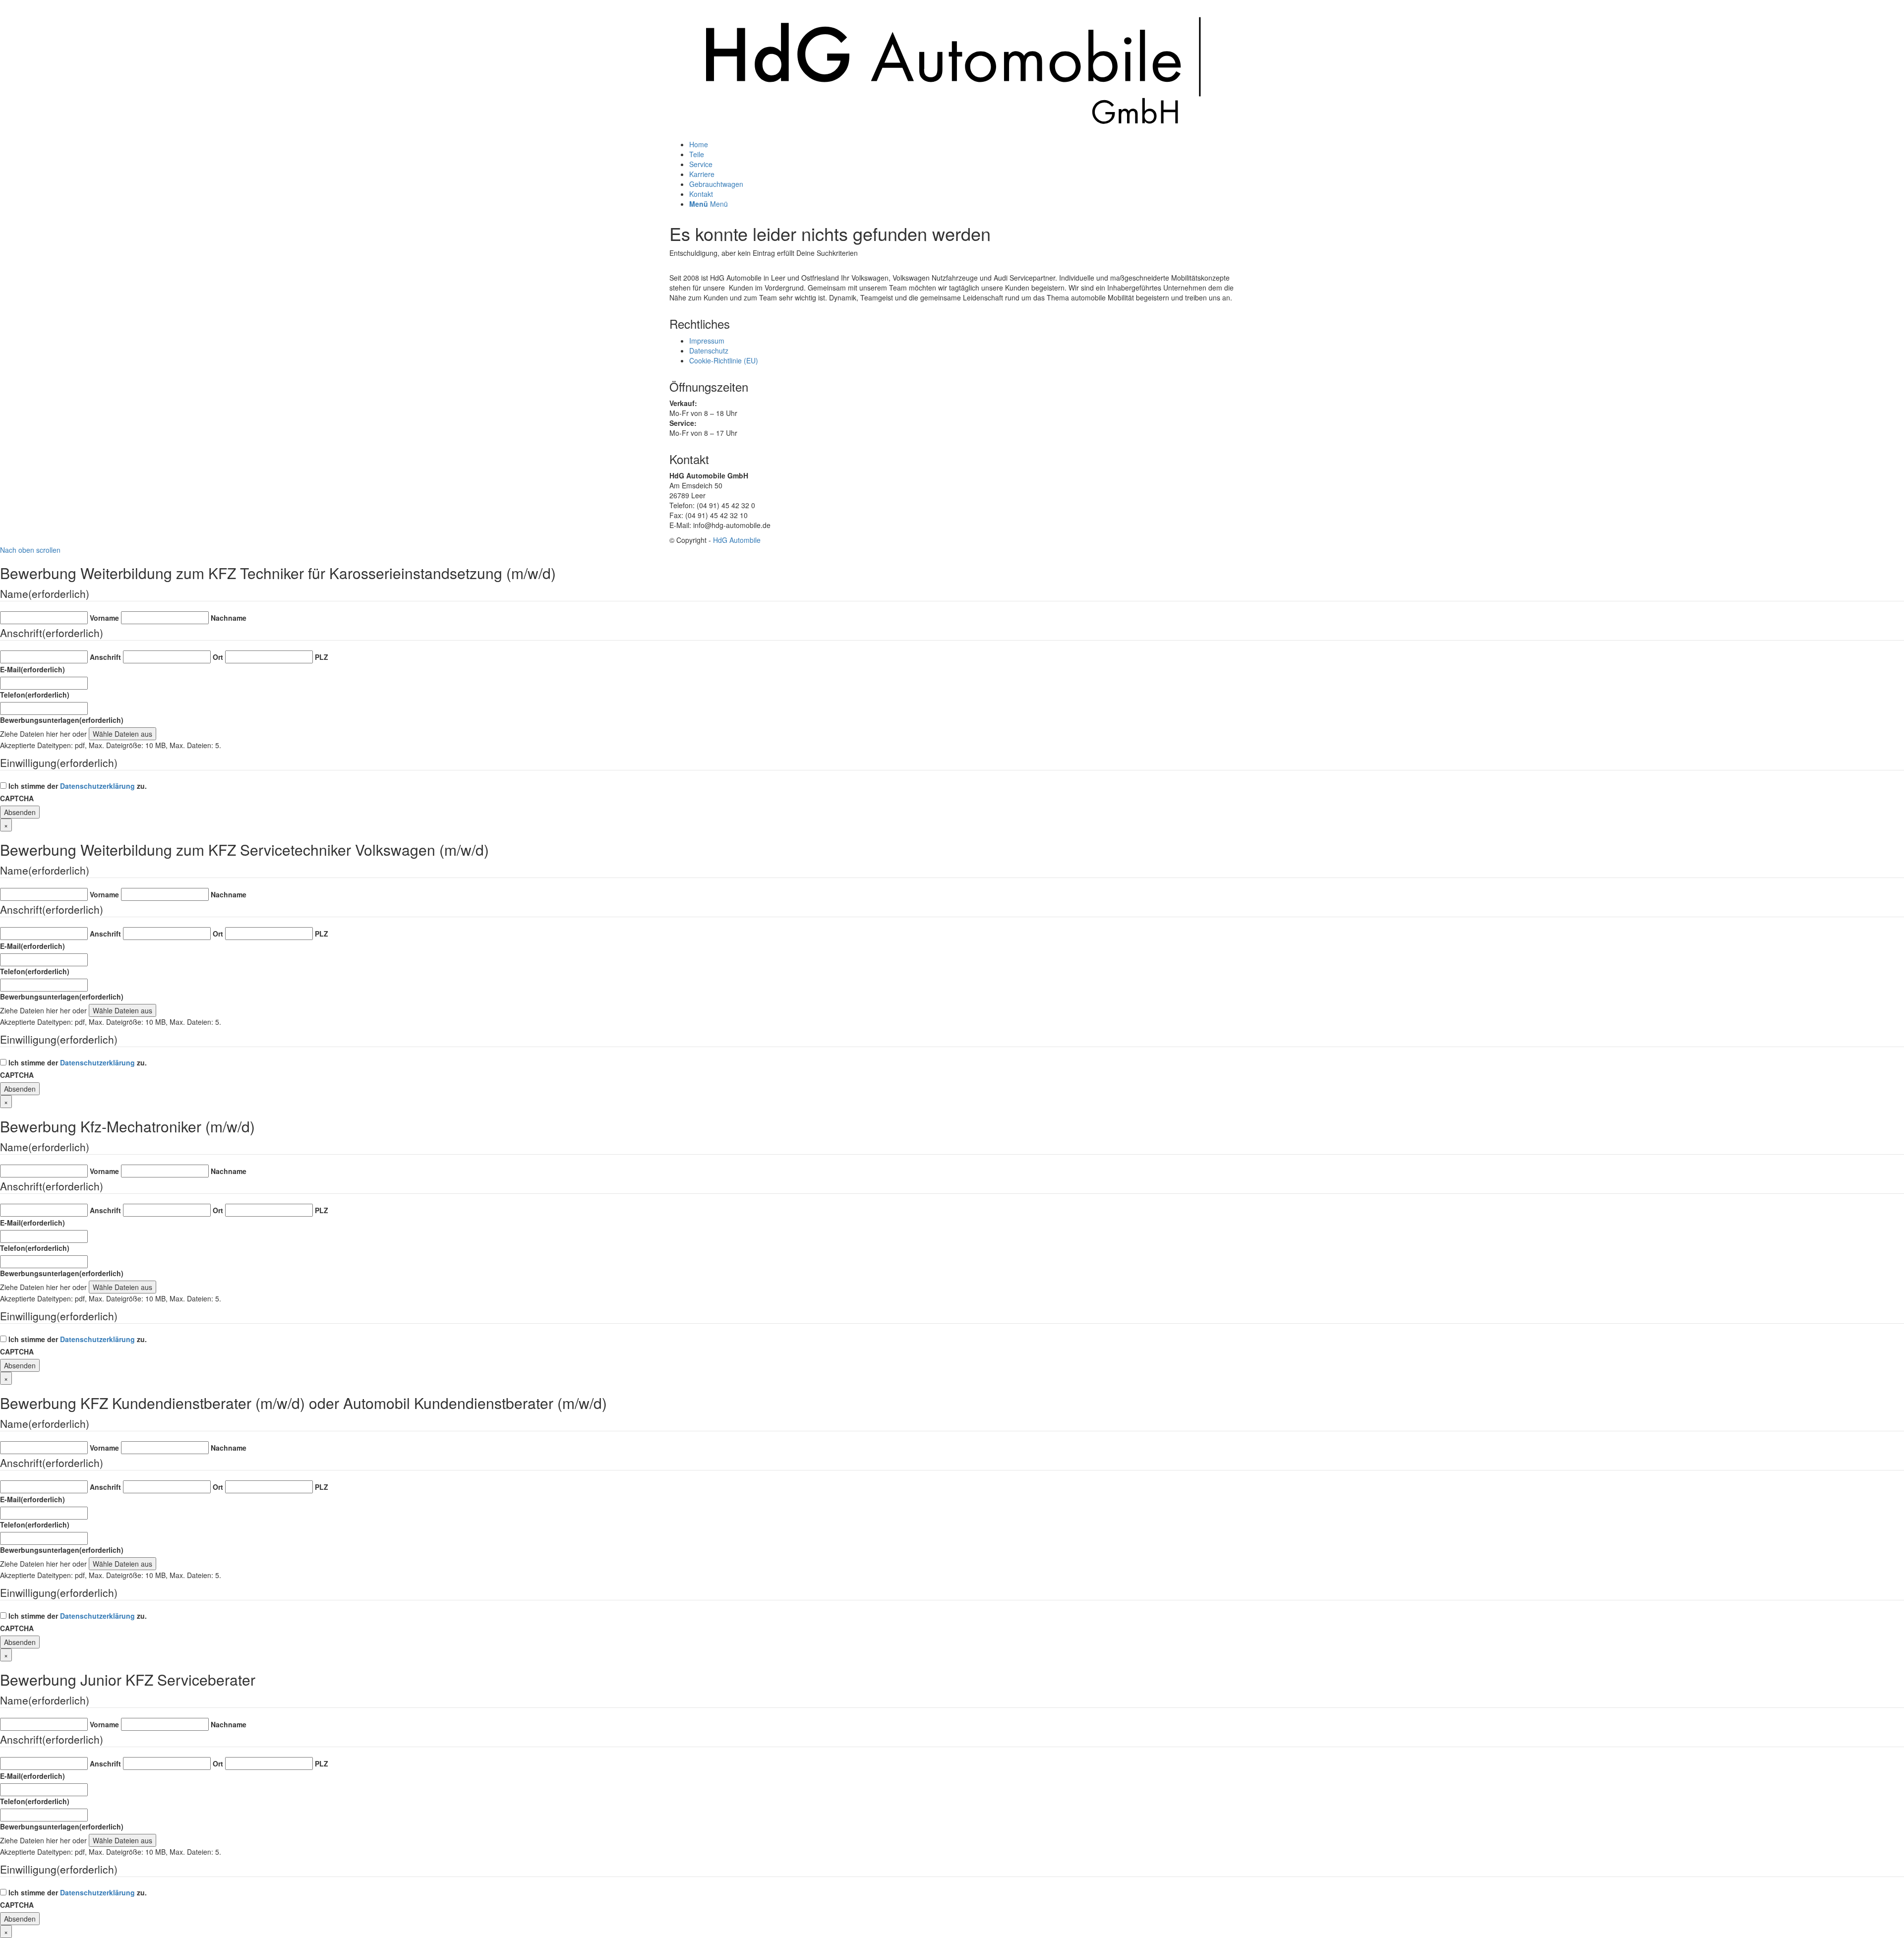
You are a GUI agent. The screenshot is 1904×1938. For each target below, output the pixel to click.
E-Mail (32, 669)
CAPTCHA (17, 798)
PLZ (322, 657)
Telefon (35, 695)
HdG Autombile (737, 540)
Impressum (707, 341)
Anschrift (105, 657)
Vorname (104, 618)
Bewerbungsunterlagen (62, 720)
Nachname (229, 618)
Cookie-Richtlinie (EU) (724, 360)
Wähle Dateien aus (122, 734)
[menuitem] (962, 144)
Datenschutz (709, 351)
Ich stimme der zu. (78, 786)
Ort (218, 657)
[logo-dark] (952, 134)
